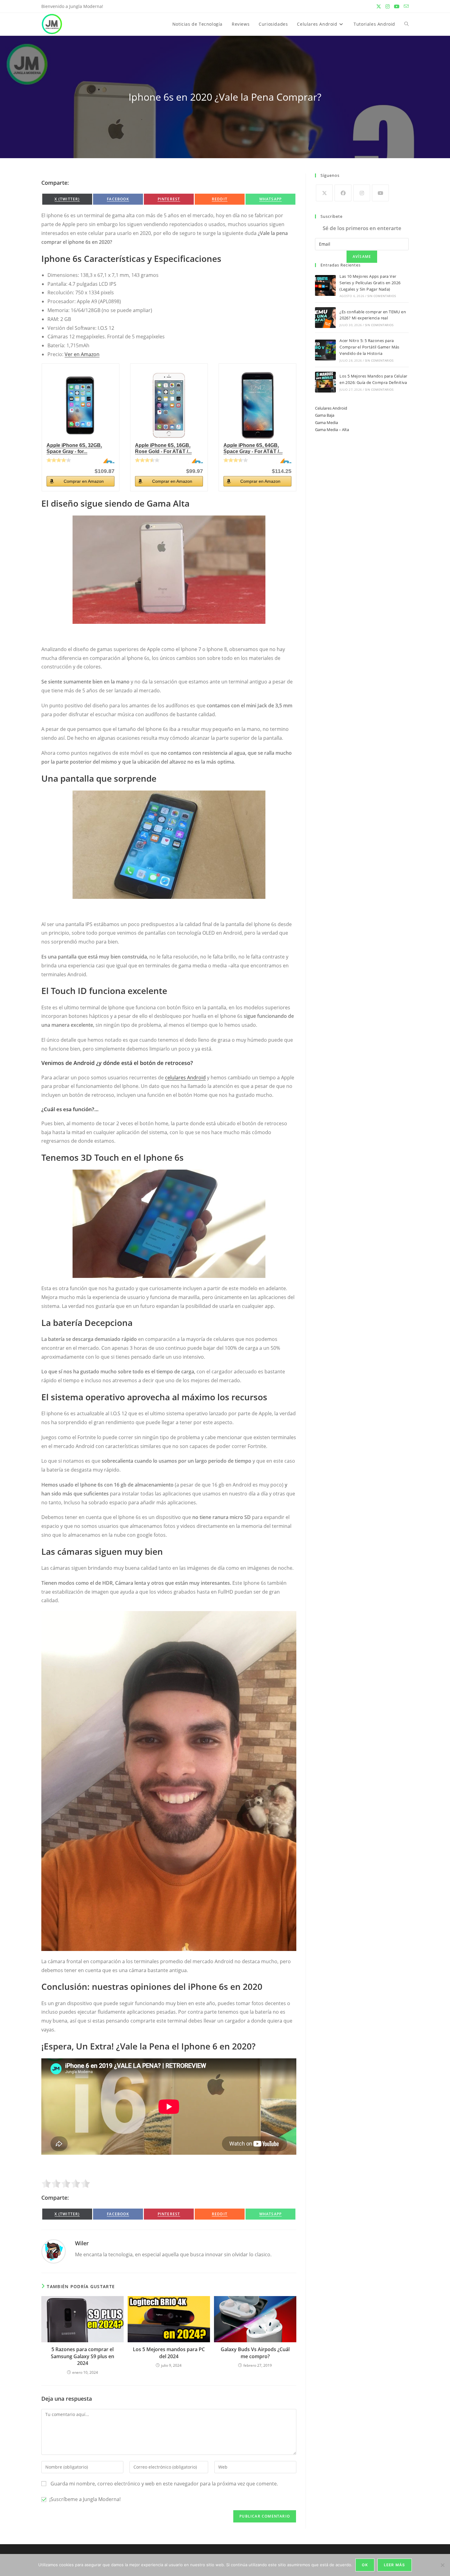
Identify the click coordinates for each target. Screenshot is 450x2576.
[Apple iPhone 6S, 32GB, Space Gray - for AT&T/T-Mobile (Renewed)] (81, 405)
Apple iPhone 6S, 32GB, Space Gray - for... (74, 448)
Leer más (395, 2565)
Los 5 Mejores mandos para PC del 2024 (169, 2353)
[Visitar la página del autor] (54, 2251)
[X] (324, 193)
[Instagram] (362, 193)
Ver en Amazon (82, 354)
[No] (442, 2565)
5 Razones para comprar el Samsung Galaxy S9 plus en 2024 (82, 2356)
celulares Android (185, 1078)
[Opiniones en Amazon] (59, 460)
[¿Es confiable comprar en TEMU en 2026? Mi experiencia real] (325, 318)
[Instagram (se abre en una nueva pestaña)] (388, 6)
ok (365, 2565)
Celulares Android (331, 408)
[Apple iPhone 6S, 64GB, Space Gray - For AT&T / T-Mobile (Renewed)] (257, 405)
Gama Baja (325, 415)
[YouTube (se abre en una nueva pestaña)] (397, 6)
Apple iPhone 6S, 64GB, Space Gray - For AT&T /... (253, 448)
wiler (82, 2243)
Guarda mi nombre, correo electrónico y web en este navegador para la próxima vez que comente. (164, 2484)
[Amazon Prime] (106, 461)
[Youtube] (380, 193)
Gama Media (326, 423)
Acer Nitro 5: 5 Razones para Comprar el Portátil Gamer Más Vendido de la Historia (369, 347)
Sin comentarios (382, 296)
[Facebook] (343, 193)
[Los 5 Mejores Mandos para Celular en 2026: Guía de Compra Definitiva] (325, 382)
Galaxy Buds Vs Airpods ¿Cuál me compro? (255, 2353)
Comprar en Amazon (84, 481)
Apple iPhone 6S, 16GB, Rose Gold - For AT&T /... (163, 448)
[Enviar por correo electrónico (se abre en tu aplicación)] (405, 6)
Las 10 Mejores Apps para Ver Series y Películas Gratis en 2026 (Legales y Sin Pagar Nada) (370, 283)
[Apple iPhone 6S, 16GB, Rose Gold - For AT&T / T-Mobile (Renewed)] (169, 405)
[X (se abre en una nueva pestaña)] (379, 6)
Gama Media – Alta (332, 430)
